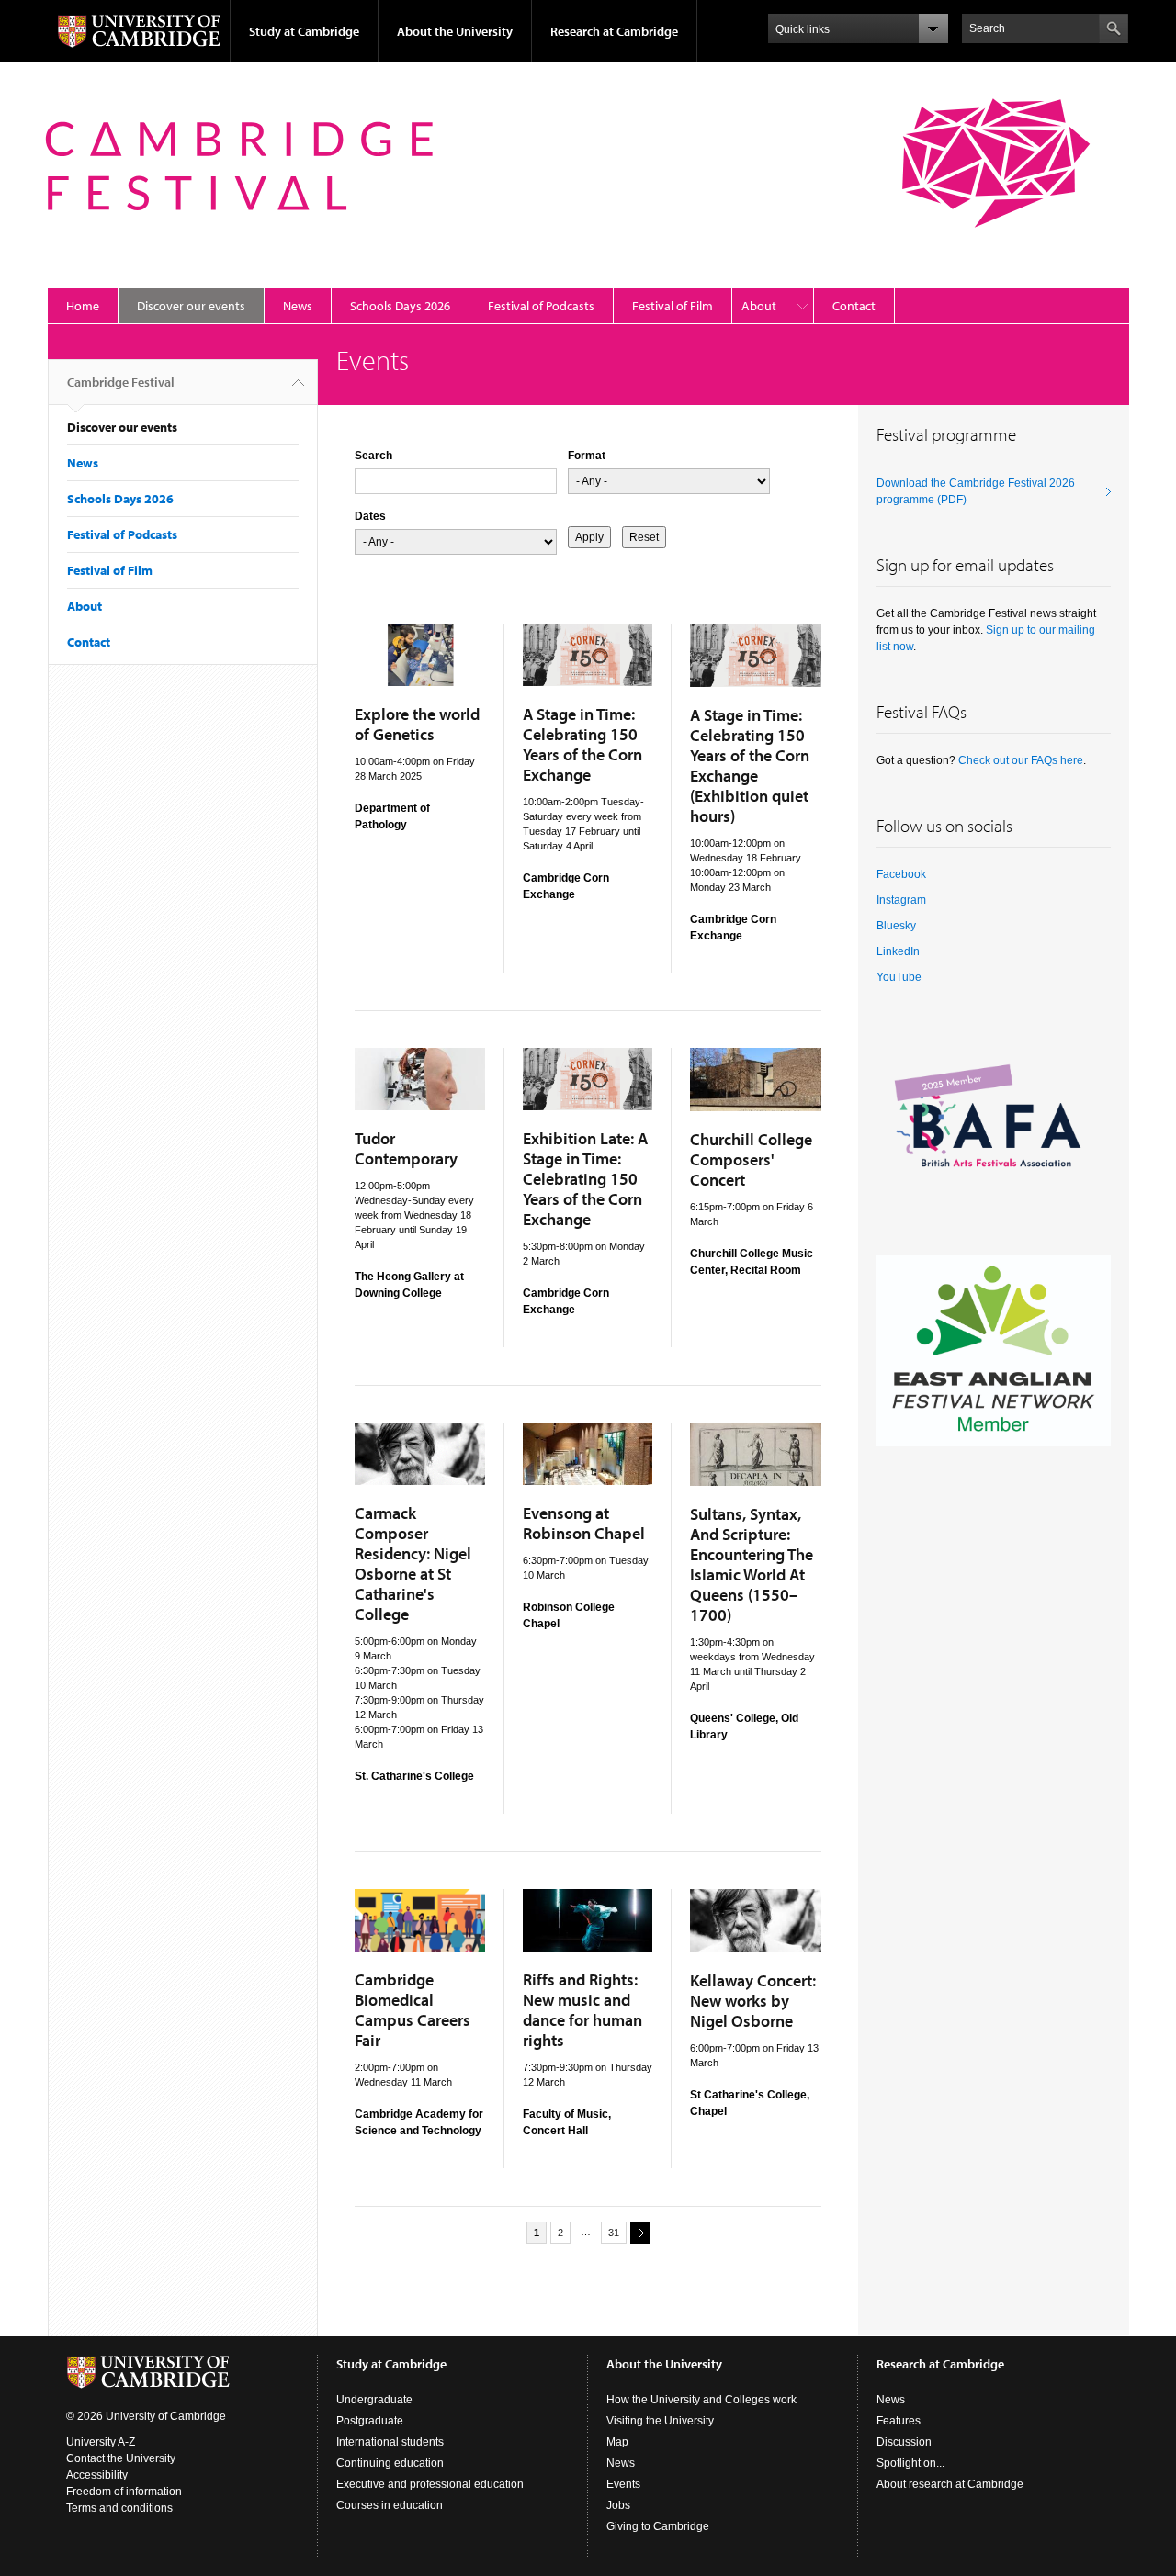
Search (373, 456)
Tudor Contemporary (406, 1148)
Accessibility (97, 2475)
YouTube (899, 977)
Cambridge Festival (121, 382)
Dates (370, 516)
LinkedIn (898, 951)
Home (83, 306)
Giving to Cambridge (658, 2526)
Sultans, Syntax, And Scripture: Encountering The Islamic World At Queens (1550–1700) (752, 1564)
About (759, 306)
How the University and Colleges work (701, 2400)
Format (587, 456)
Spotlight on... (910, 2463)
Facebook (901, 874)
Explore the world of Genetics (417, 724)
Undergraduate (374, 2400)
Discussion (904, 2442)
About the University (455, 31)
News (298, 306)
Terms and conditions (119, 2508)
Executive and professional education (430, 2484)
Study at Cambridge (304, 31)
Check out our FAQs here (1021, 760)
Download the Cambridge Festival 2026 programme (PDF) (976, 491)
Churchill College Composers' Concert (751, 1159)
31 (614, 2233)
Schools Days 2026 (400, 306)
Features (899, 2421)
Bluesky (896, 926)
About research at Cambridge (950, 2484)
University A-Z (101, 2442)
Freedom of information (124, 2492)
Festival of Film (673, 306)
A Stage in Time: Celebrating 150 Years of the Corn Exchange (582, 744)
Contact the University (121, 2458)
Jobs (618, 2505)
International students (390, 2442)
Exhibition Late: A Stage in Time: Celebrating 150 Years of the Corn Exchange (585, 1179)
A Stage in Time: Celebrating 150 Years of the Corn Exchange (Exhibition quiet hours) (750, 765)
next (640, 2233)
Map (617, 2442)
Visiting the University (660, 2421)
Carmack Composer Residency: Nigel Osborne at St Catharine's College (413, 1564)
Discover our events (191, 306)
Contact (854, 306)
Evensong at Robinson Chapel (584, 1523)
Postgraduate (370, 2421)
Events (623, 2484)
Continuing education (390, 2463)
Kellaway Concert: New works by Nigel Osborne (753, 2001)
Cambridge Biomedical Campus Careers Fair (413, 2010)
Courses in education (390, 2505)
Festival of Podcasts (541, 306)
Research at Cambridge (614, 31)
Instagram (901, 900)
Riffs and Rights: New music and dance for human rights (582, 2010)
